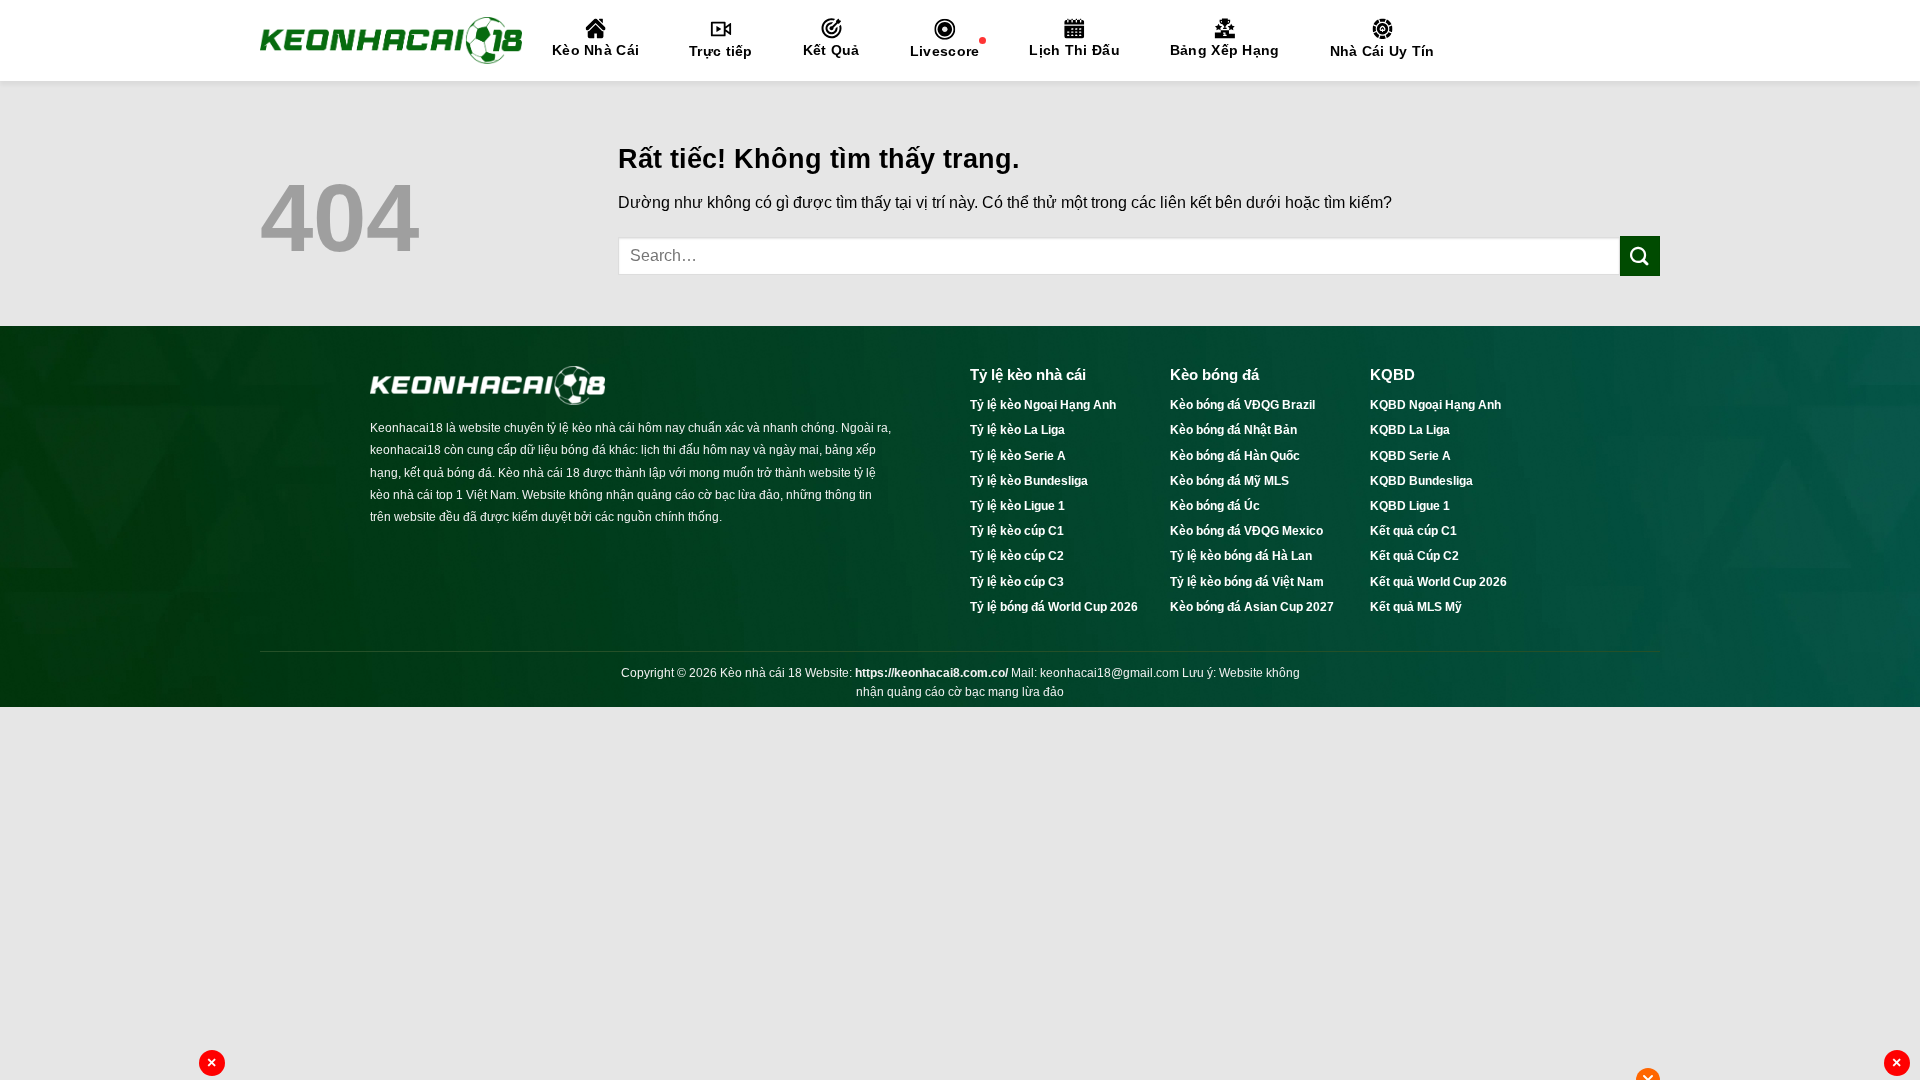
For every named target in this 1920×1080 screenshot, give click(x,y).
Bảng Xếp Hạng (1225, 50)
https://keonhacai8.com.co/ (931, 673)
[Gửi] (1640, 255)
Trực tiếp (721, 51)
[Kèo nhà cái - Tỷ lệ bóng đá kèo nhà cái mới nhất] (391, 40)
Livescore (945, 51)
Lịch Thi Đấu (1074, 50)
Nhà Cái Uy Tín (1382, 51)
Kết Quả (831, 50)
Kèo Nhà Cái (595, 50)
